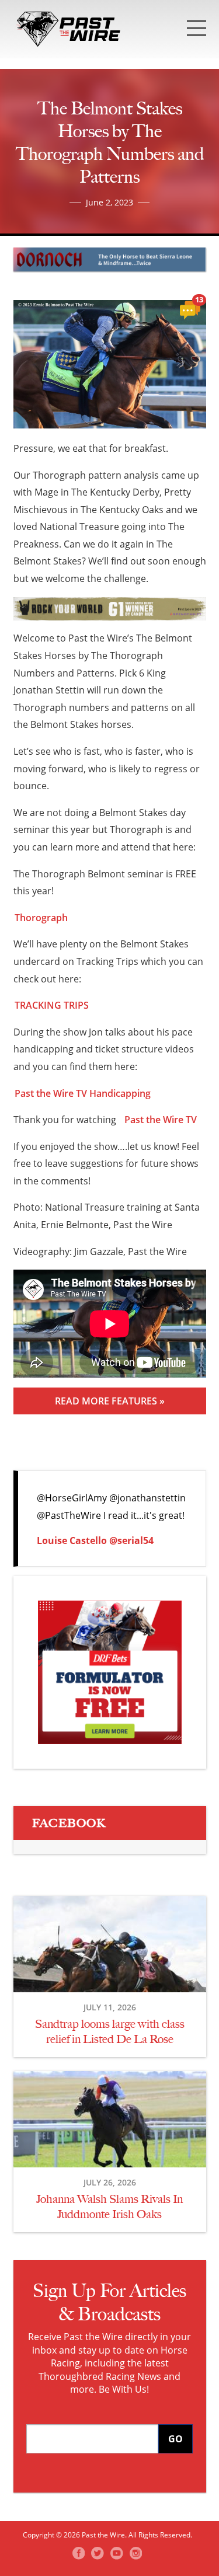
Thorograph (41, 918)
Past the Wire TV (161, 1120)
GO (175, 2439)
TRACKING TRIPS (52, 1005)
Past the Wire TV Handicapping (83, 1093)
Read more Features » (110, 1401)
